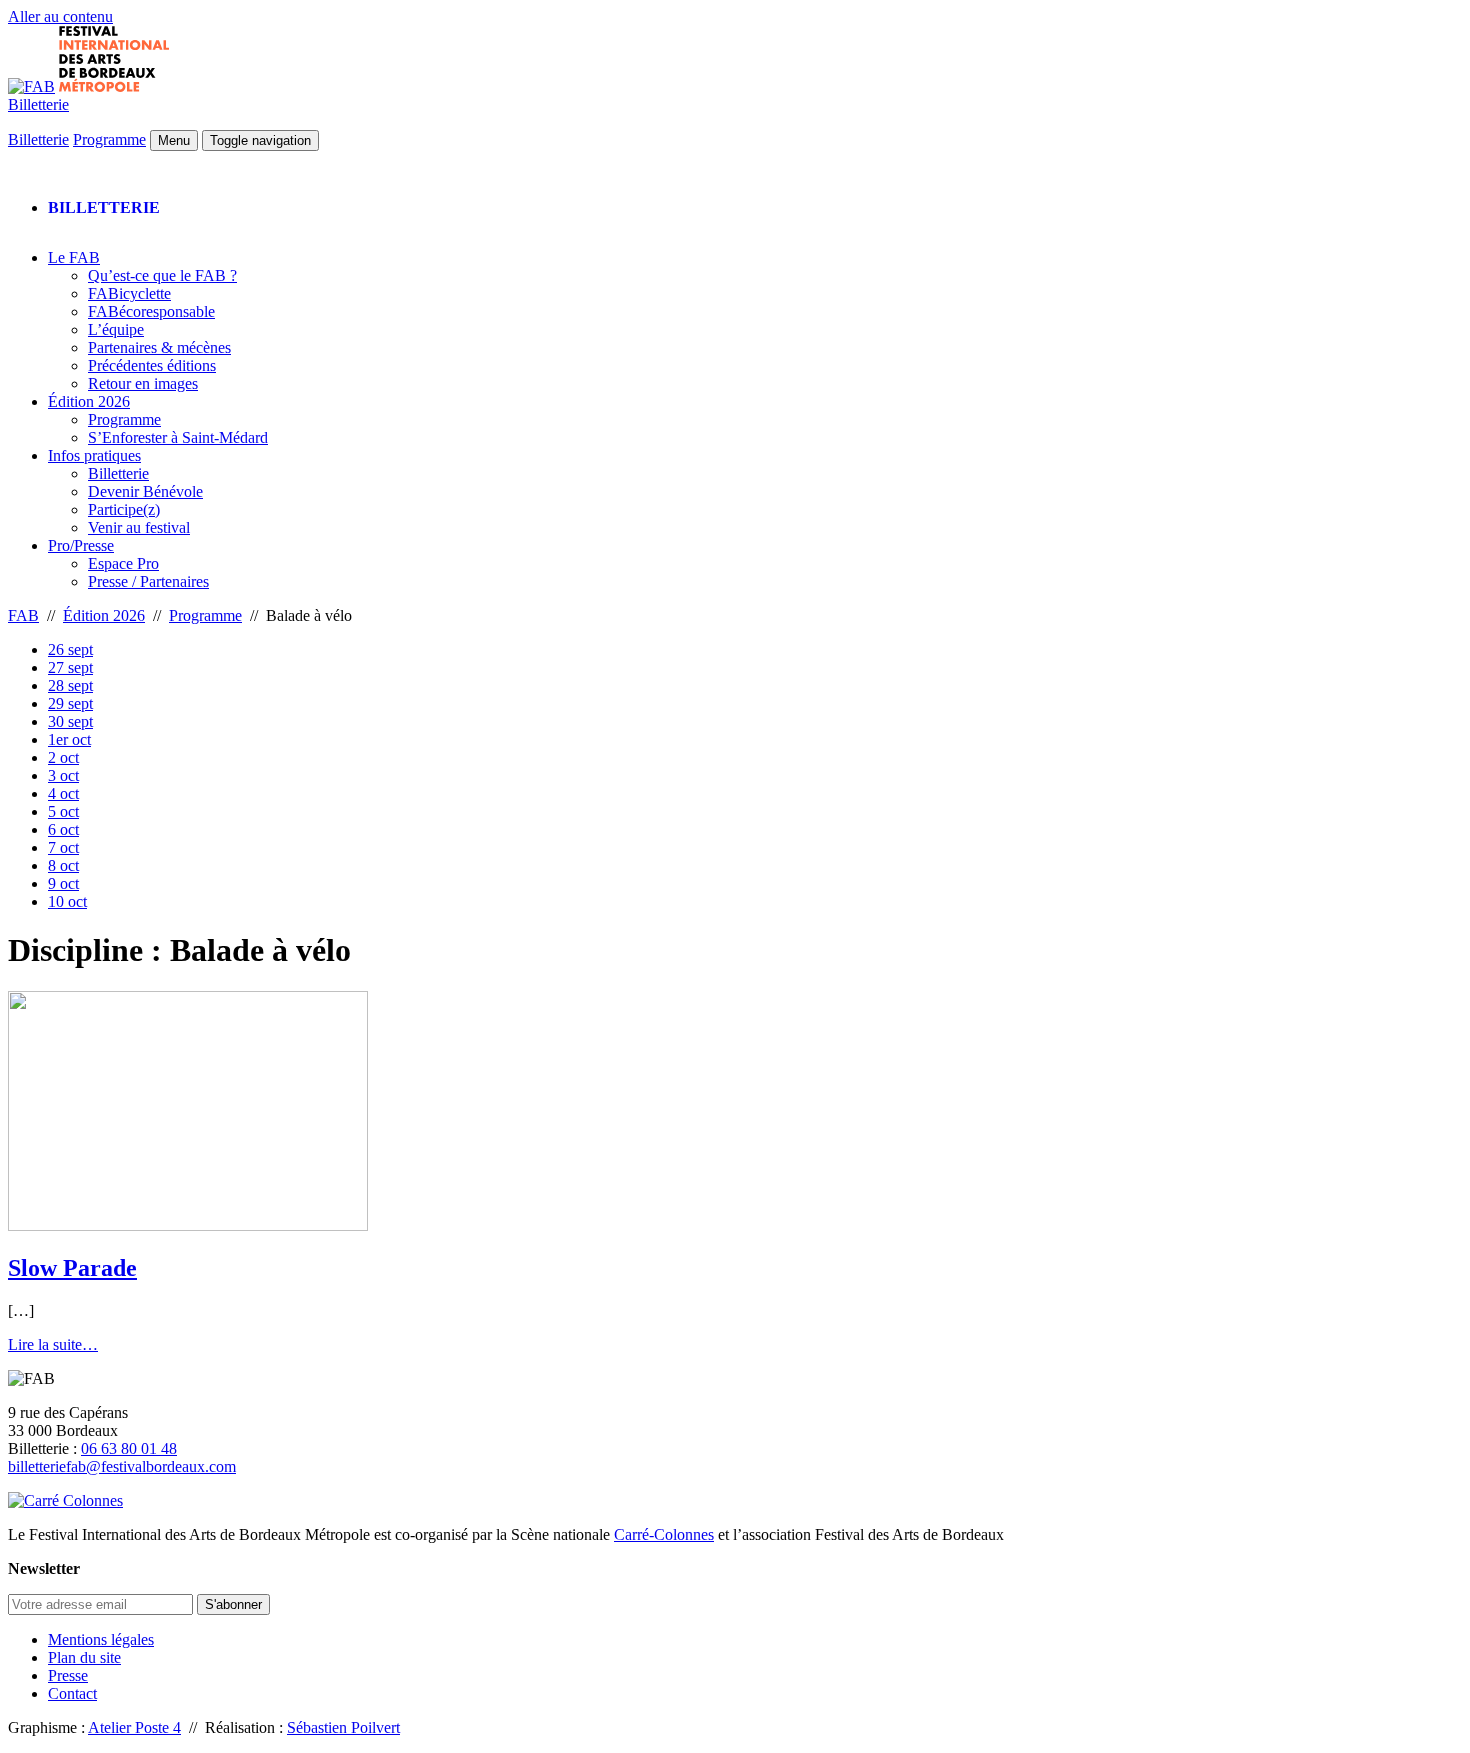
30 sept (70, 721)
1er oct (69, 739)
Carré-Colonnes (664, 1534)
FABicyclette (129, 293)
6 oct (63, 829)
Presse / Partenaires (148, 581)
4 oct (63, 793)
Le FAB (74, 257)
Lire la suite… (53, 1344)
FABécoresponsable (151, 311)
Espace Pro (123, 563)
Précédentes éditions (152, 365)
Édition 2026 (89, 401)
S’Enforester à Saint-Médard (178, 437)
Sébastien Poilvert (343, 1727)
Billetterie (38, 104)
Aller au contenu (60, 16)
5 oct (63, 811)
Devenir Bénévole (145, 491)
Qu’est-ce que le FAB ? (162, 275)
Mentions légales (101, 1639)
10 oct (67, 901)
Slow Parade (72, 1268)
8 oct (63, 865)
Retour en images (143, 383)
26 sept (70, 649)
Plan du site (84, 1657)
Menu (174, 140)
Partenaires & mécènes (159, 347)
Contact (72, 1693)
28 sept (70, 685)
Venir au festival (139, 527)
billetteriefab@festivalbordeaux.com (122, 1466)
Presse (68, 1675)
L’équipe (116, 329)
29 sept (70, 703)
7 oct (63, 847)
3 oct (63, 775)
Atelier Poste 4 (134, 1727)
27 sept (70, 667)
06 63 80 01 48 (129, 1448)
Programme (109, 139)
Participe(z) (124, 509)
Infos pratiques (94, 455)
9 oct (63, 883)
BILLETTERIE (104, 207)
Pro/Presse (81, 545)
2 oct (63, 757)
